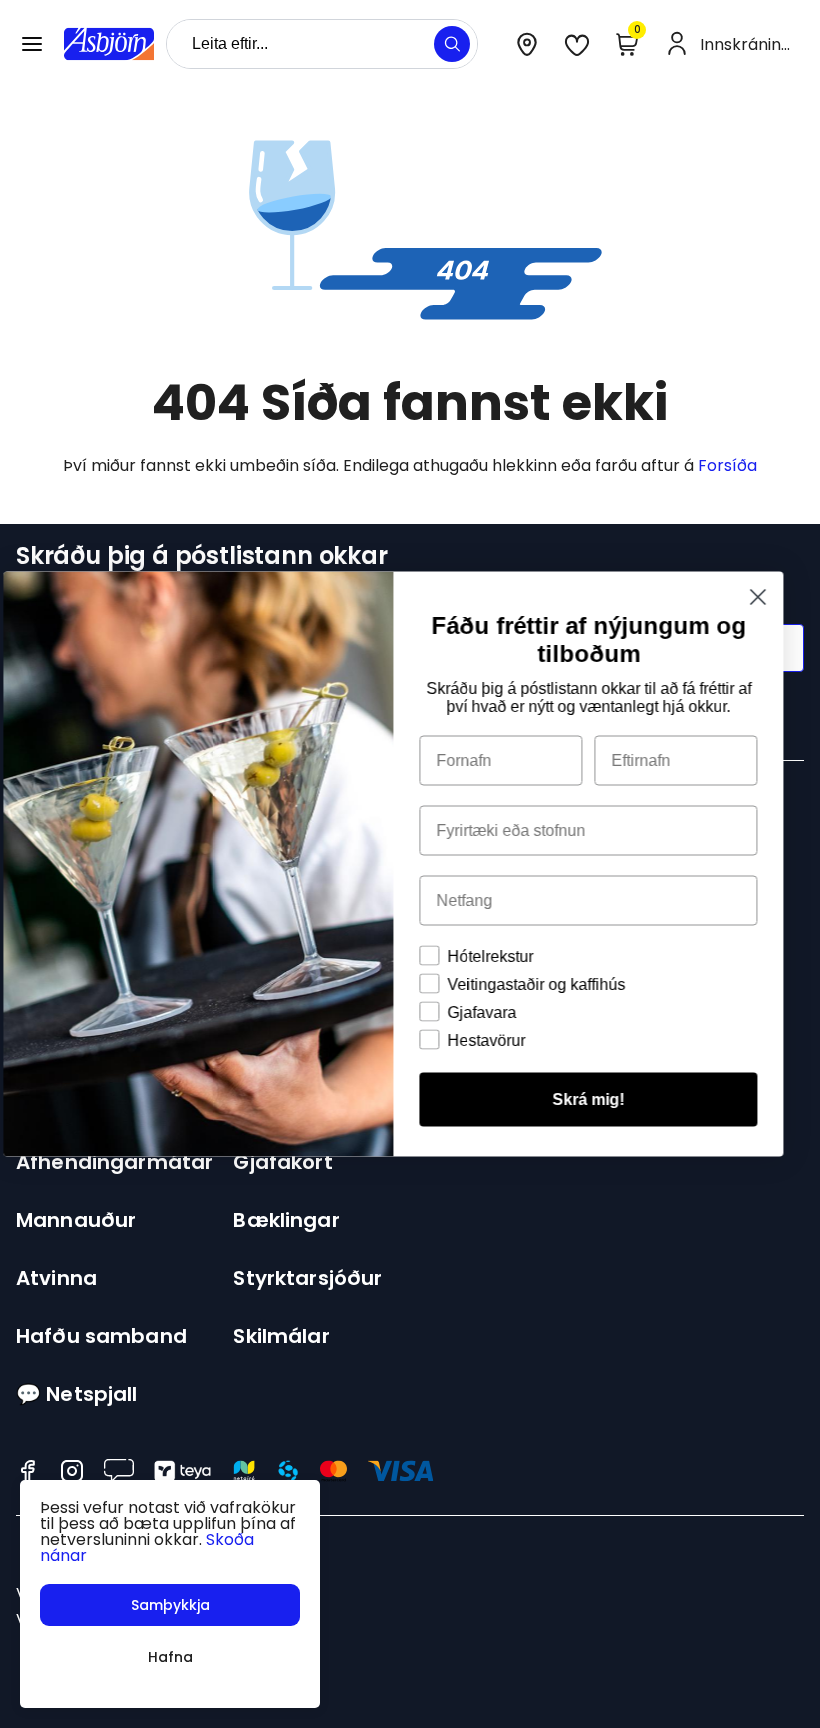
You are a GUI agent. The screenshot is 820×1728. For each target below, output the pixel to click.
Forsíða (727, 465)
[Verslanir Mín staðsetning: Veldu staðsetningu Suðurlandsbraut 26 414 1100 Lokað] (527, 44)
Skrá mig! (605, 1099)
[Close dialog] (774, 597)
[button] (32, 44)
